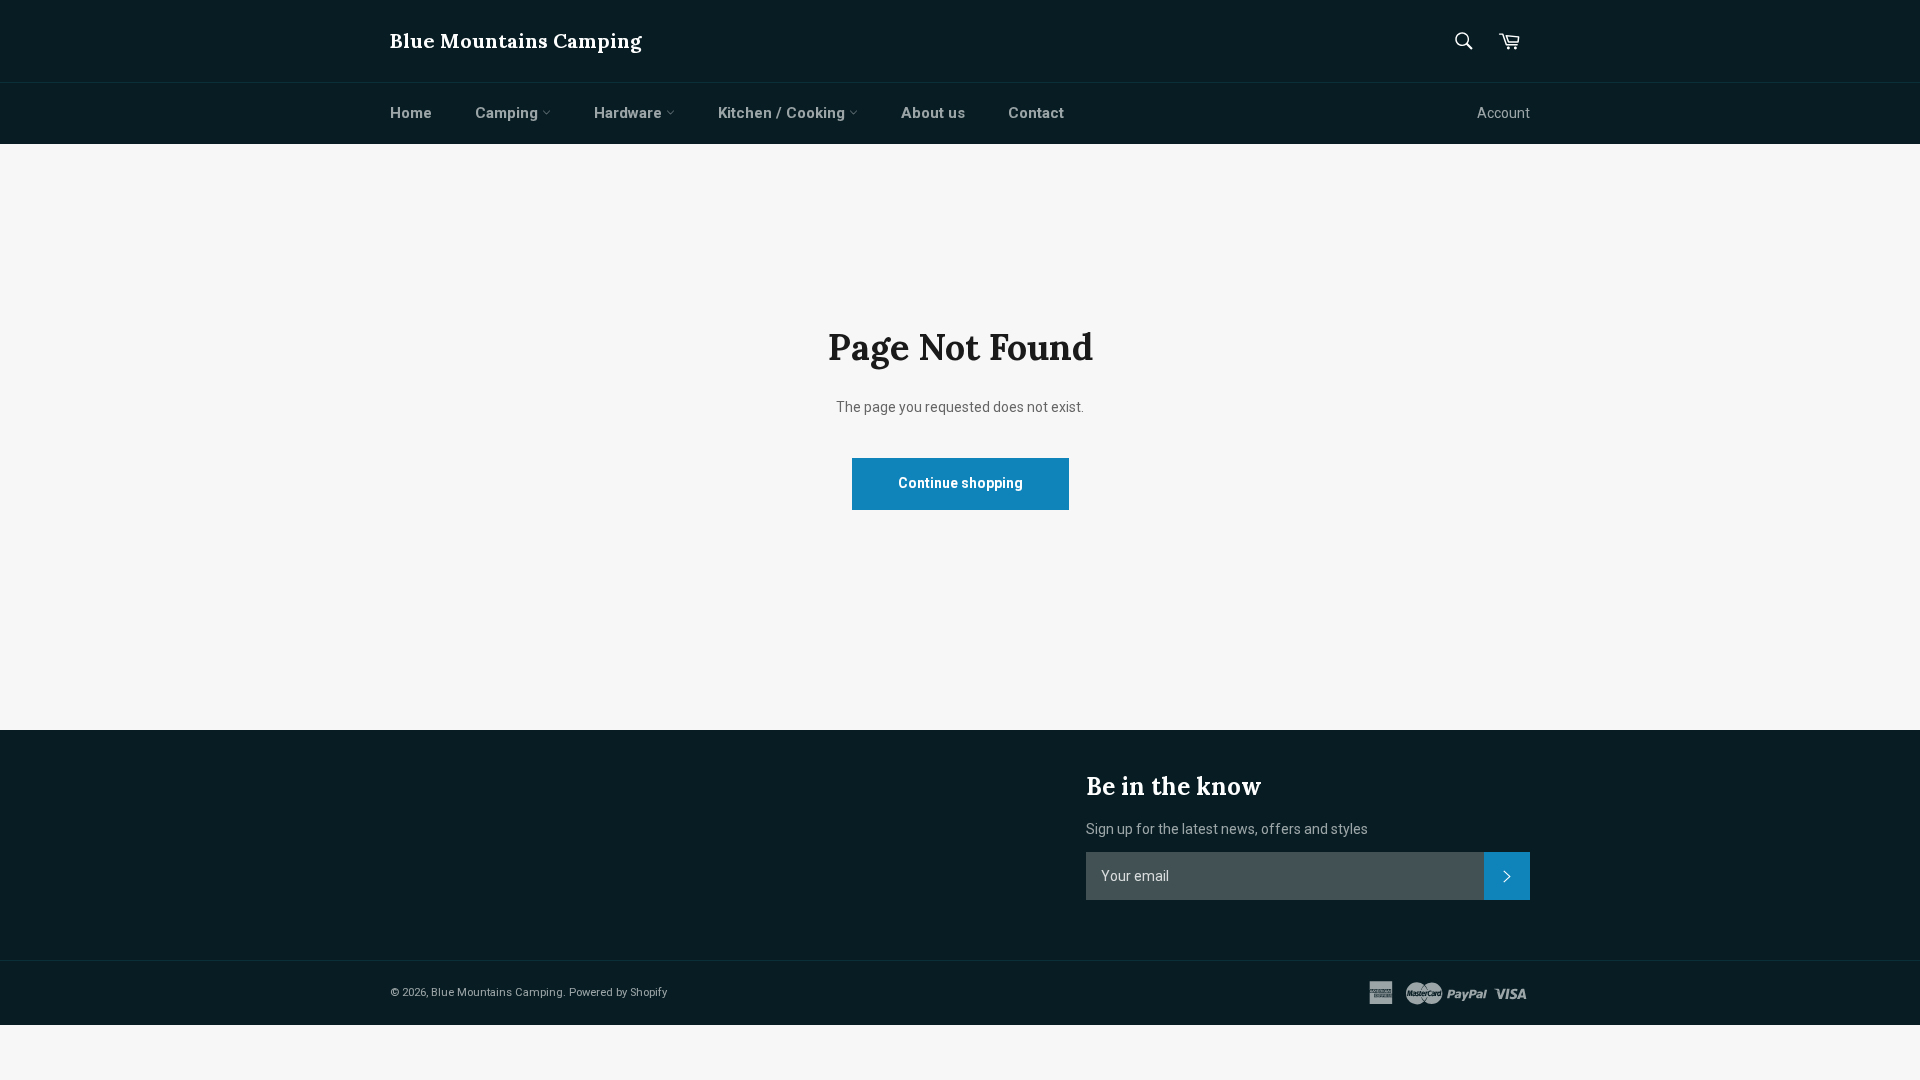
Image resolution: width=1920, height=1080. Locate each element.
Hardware (630, 113)
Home (411, 113)
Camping (508, 113)
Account (1503, 113)
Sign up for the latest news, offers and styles (1227, 829)
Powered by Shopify (618, 992)
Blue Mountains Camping (516, 40)
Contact (1036, 113)
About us (933, 113)
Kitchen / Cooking (783, 113)
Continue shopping (960, 483)
